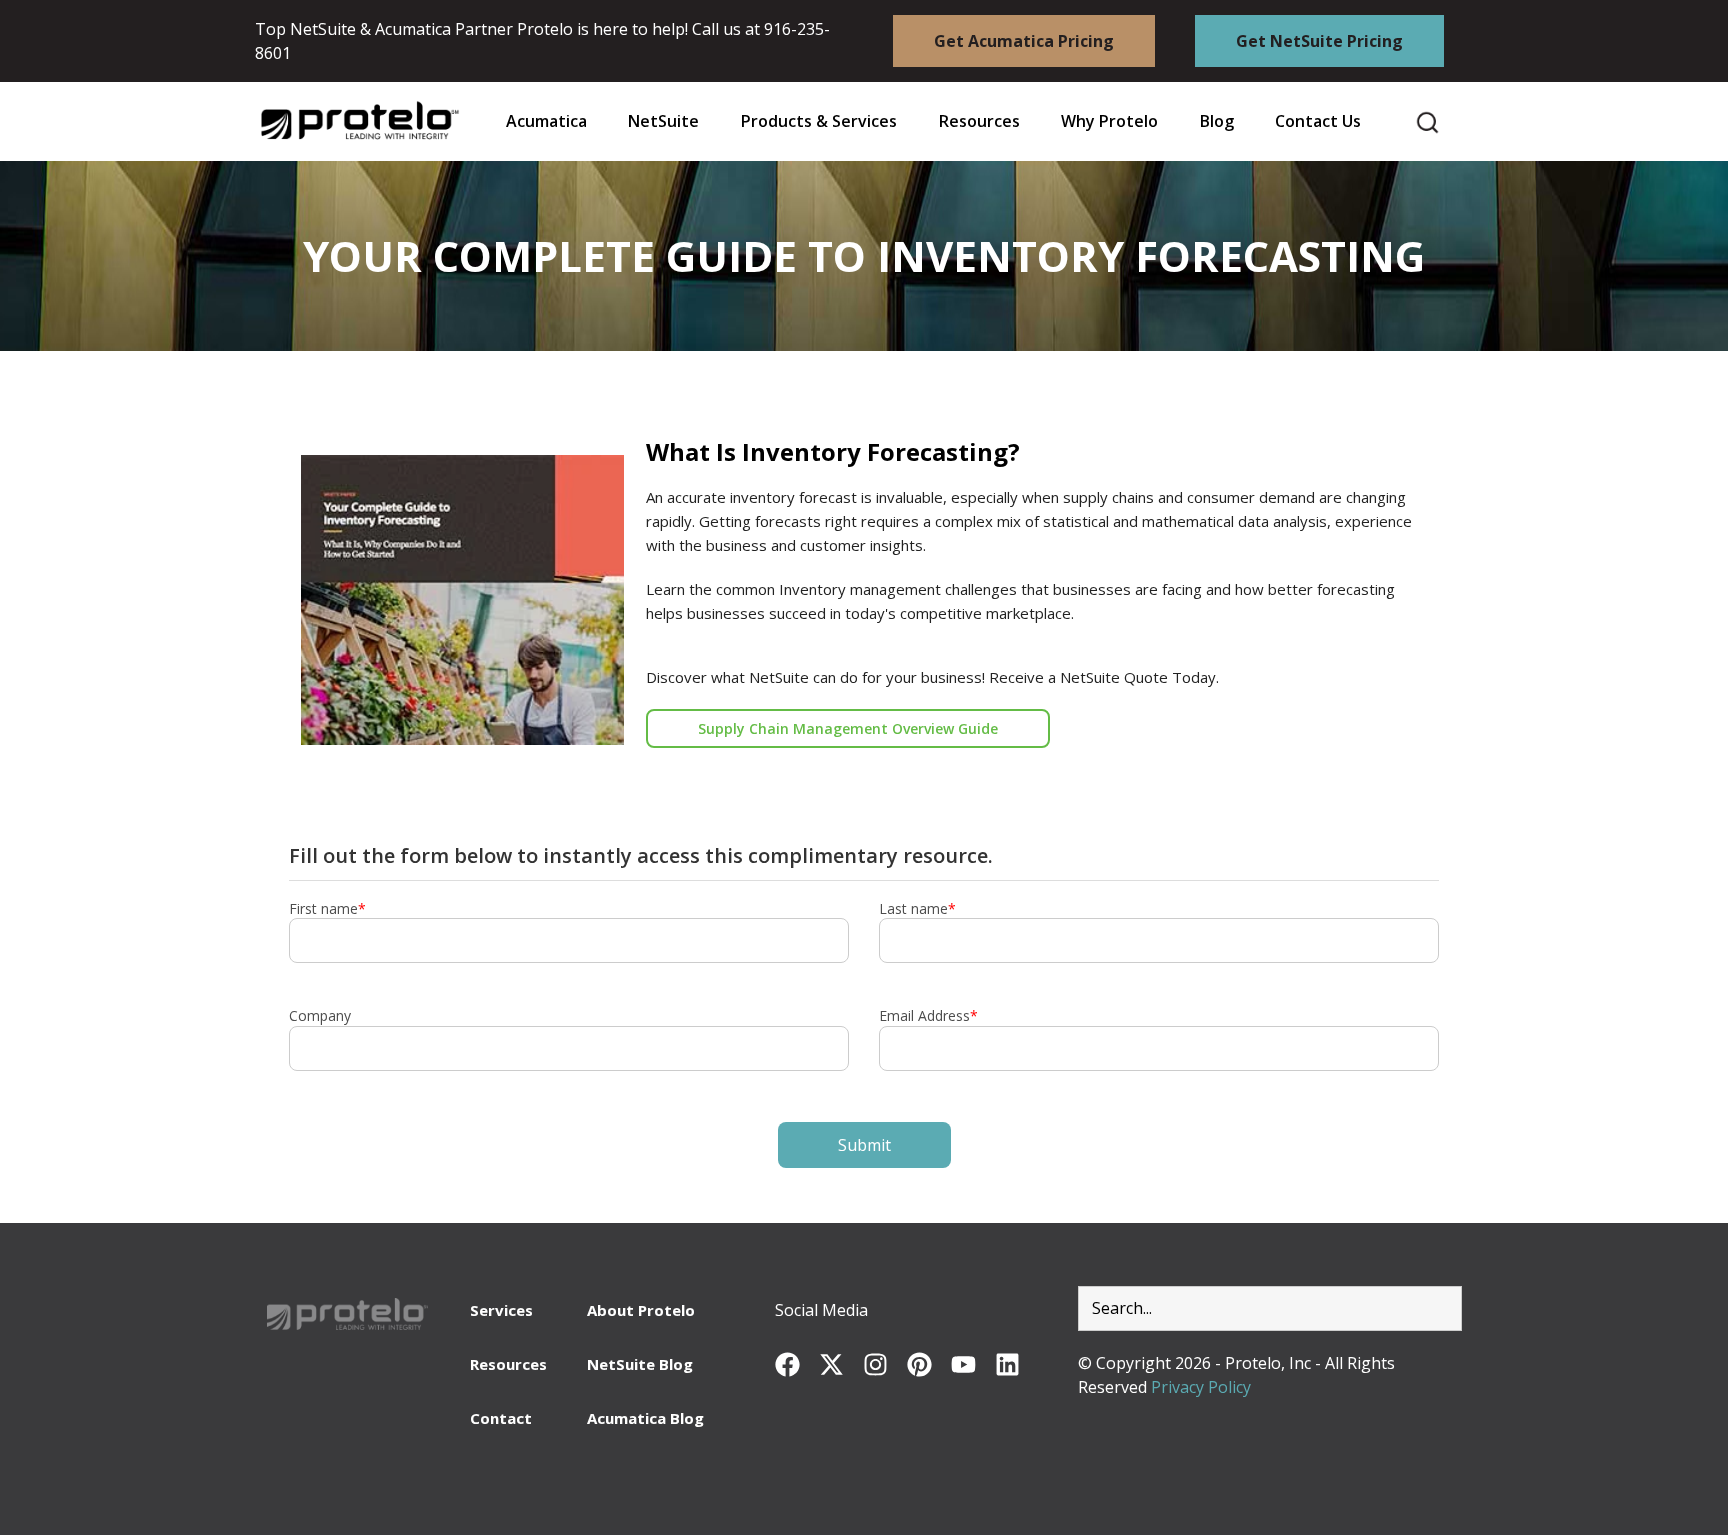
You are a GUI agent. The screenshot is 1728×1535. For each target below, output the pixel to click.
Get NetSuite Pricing (1319, 41)
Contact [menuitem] (501, 1418)
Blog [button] (1217, 121)
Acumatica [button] (546, 121)
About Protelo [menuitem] (641, 1310)
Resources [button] (979, 121)
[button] (979, 121)
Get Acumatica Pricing (1024, 41)
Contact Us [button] (1318, 121)
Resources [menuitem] (508, 1364)
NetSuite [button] (663, 121)
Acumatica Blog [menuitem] (645, 1418)
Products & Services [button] (819, 121)
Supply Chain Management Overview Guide (848, 728)
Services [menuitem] (501, 1310)
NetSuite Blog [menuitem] (640, 1364)
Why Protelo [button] (1109, 121)
